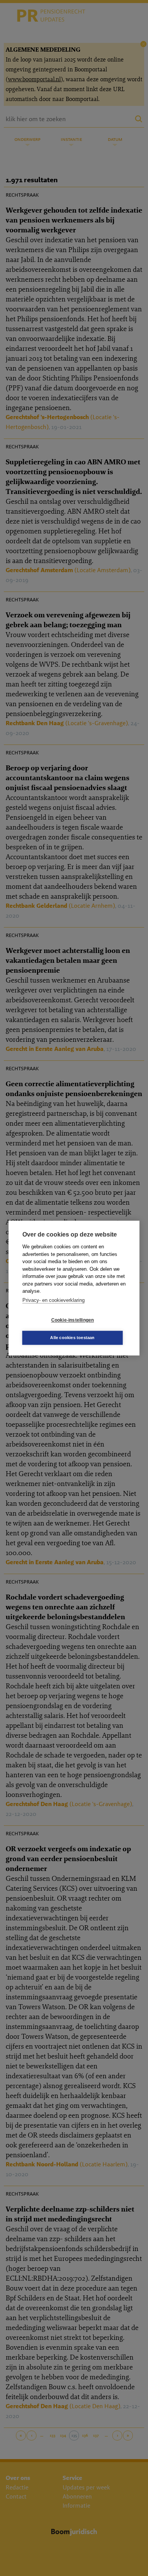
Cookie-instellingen (73, 1320)
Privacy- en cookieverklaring (54, 1300)
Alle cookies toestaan (72, 1338)
